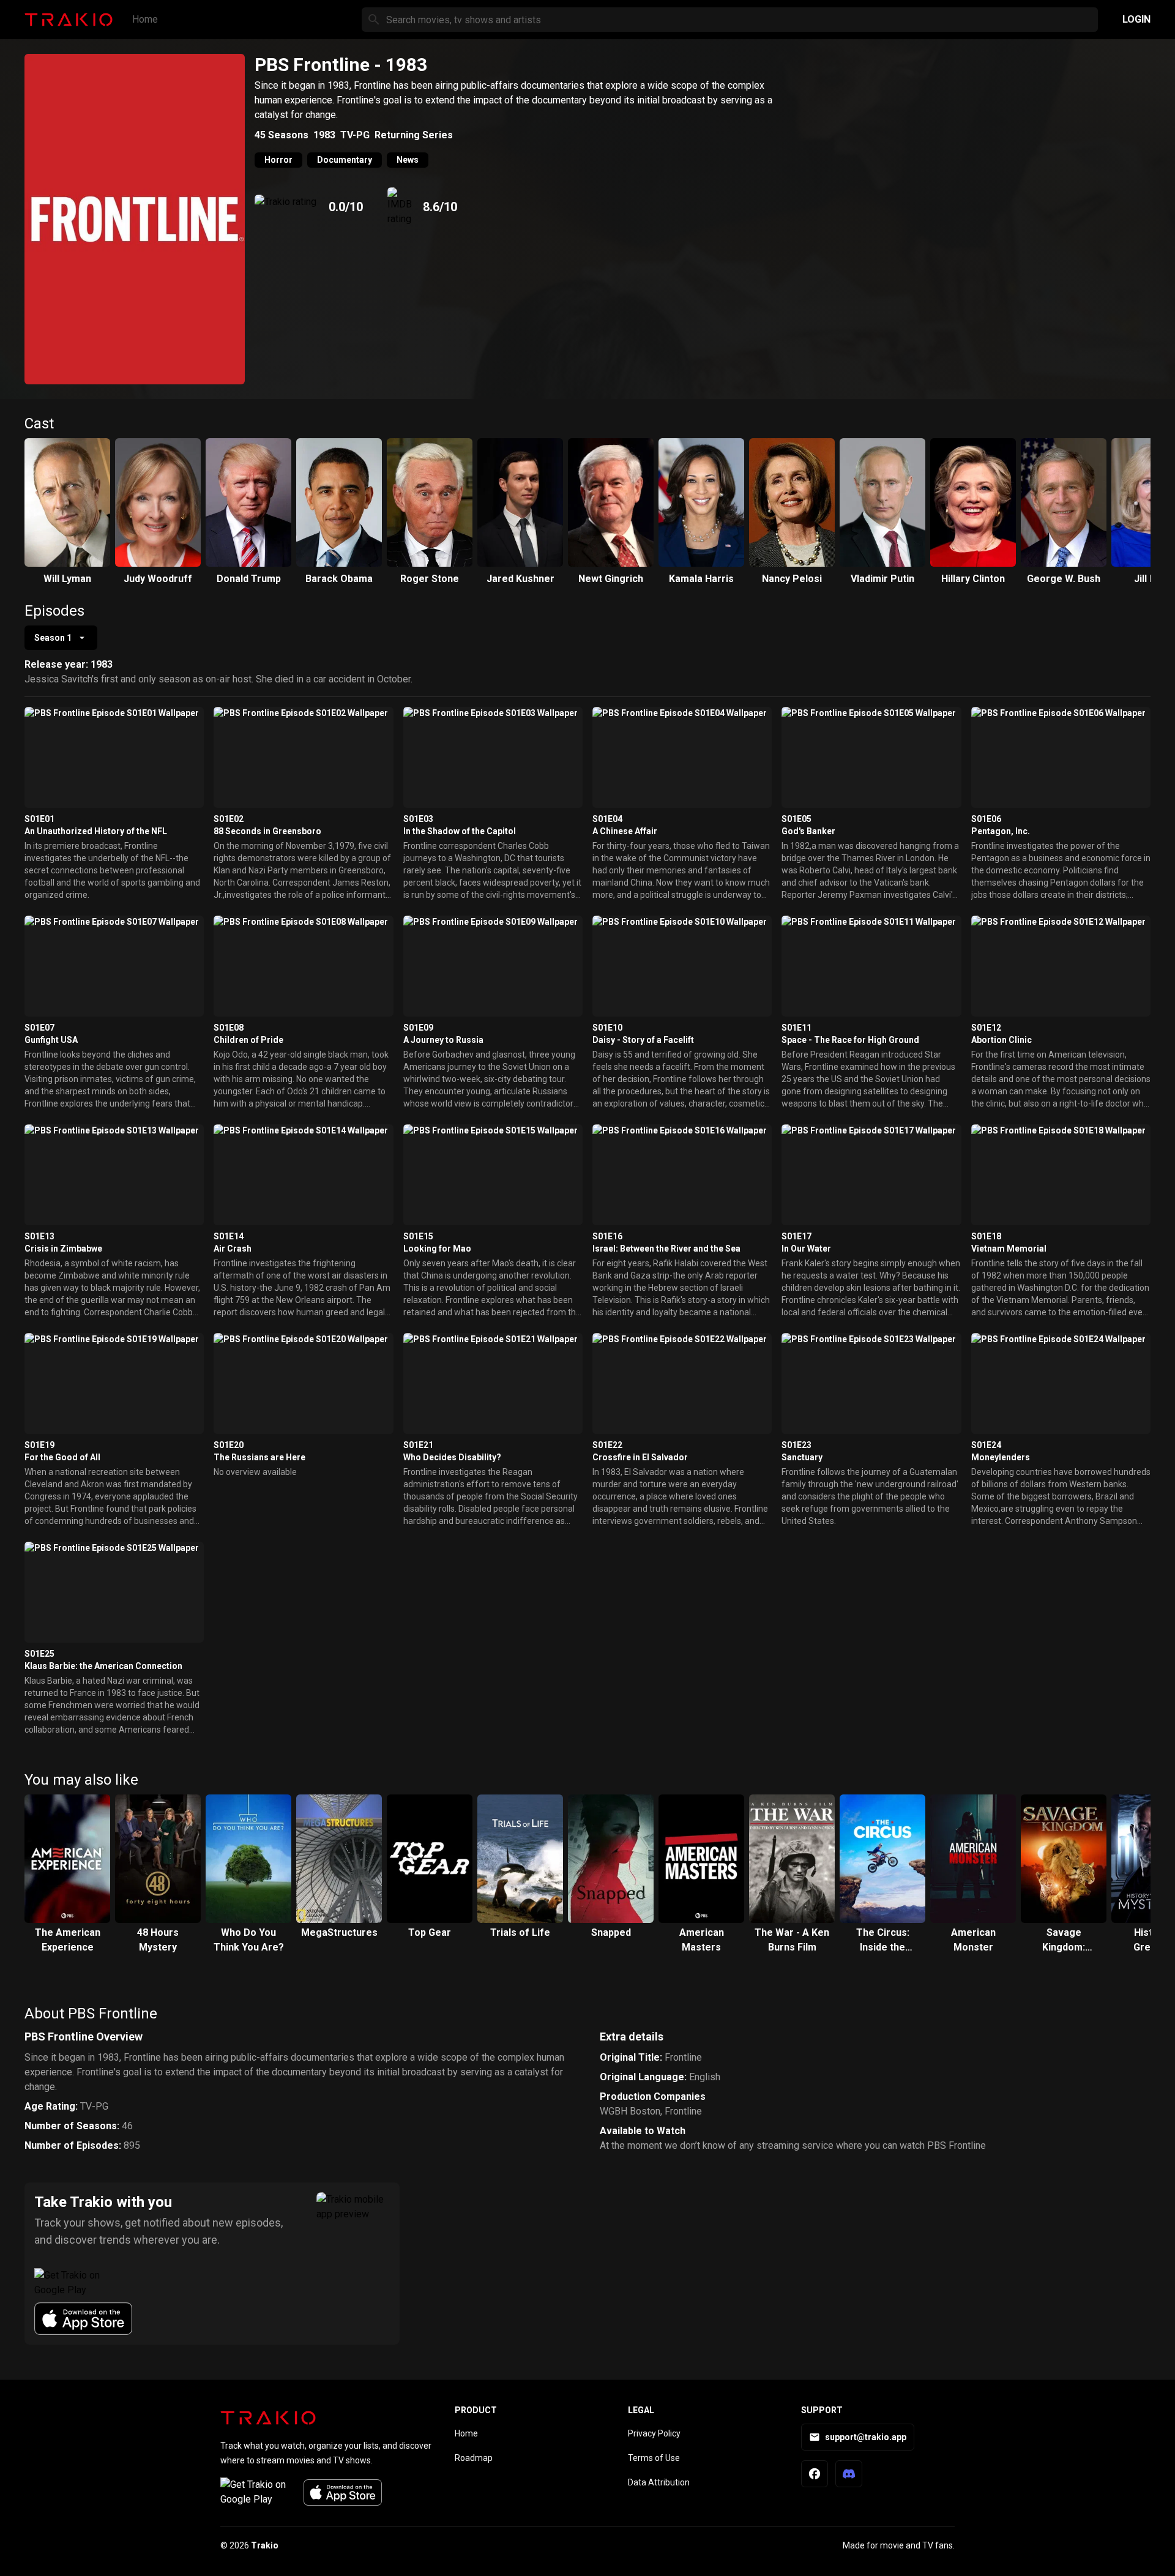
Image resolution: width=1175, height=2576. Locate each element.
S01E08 (229, 1028)
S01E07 (39, 1028)
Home (145, 19)
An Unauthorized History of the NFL (96, 831)
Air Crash (233, 1249)
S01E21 (418, 1445)
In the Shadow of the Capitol (460, 831)
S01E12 (986, 1028)
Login (1136, 19)
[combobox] (61, 638)
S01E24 (986, 1445)
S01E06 (986, 819)
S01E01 (39, 819)
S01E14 (229, 1236)
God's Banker (808, 831)
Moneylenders (1001, 1457)
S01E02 (229, 819)
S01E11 (796, 1028)
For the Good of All (62, 1457)
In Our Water (806, 1249)
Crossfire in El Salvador (640, 1457)
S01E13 (39, 1236)
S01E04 (607, 819)
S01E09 (418, 1028)
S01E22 (607, 1445)
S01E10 (607, 1028)
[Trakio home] (268, 2417)
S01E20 (229, 1445)
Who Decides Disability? (452, 1457)
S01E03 (418, 819)
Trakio (265, 2545)
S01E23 (796, 1445)
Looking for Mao (437, 1249)
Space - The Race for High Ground (850, 1040)
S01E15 (418, 1236)
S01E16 (607, 1236)
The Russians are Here (259, 1457)
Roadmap (474, 2458)
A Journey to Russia (443, 1040)
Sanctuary (802, 1457)
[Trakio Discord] (849, 2474)
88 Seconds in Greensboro (267, 831)
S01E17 (796, 1236)
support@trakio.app (866, 2437)
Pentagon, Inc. (1001, 831)
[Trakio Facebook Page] (815, 2474)
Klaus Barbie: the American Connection (103, 1666)
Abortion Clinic (1002, 1040)
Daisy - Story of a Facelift (643, 1040)
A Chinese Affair (625, 831)
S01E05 (796, 819)
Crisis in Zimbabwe (63, 1249)
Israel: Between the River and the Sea (666, 1249)
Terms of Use (654, 2458)
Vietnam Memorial (1009, 1249)
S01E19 (39, 1445)
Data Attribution (659, 2482)
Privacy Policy (654, 2433)
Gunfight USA (51, 1040)
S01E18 (986, 1236)
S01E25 (39, 1654)
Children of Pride (248, 1040)
